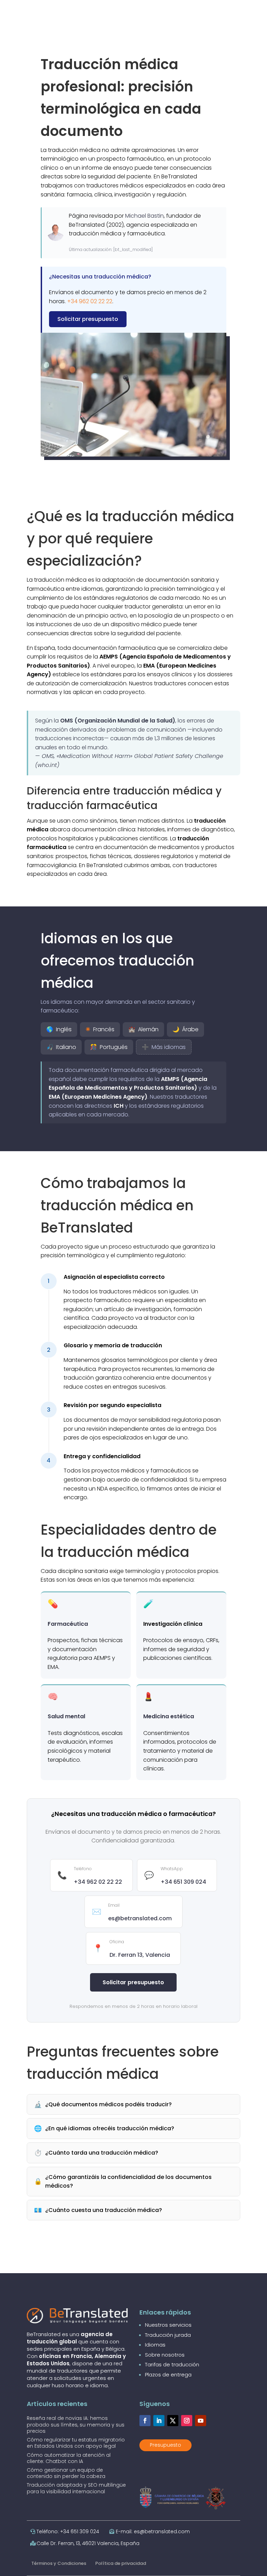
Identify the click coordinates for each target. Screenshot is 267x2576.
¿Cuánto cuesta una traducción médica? (98, 2210)
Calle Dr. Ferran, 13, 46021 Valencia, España (88, 2543)
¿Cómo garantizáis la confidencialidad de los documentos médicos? (123, 2182)
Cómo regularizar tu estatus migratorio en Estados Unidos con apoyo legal (76, 2443)
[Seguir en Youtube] (201, 2421)
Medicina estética (169, 1716)
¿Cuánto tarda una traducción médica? (96, 2153)
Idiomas (155, 2345)
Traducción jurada (168, 2335)
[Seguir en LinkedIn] (159, 2421)
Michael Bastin (144, 216)
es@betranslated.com (140, 1918)
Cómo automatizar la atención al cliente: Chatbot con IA (69, 2458)
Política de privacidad (121, 2563)
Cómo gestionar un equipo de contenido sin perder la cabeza (66, 2473)
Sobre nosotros (165, 2355)
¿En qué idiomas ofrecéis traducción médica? (104, 2128)
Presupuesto (165, 2445)
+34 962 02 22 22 (90, 301)
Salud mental (66, 1716)
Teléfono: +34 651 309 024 (68, 2531)
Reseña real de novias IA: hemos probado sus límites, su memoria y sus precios (76, 2424)
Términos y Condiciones (59, 2563)
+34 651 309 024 (183, 1882)
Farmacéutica (68, 1624)
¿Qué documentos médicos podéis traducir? (103, 2104)
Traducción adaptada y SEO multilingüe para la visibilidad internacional (76, 2488)
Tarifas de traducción (172, 2364)
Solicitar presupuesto (88, 319)
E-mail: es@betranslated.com (153, 2531)
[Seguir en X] (173, 2421)
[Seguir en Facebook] (145, 2421)
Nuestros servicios (168, 2325)
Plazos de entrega (168, 2375)
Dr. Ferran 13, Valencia (140, 1955)
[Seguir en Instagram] (187, 2421)
